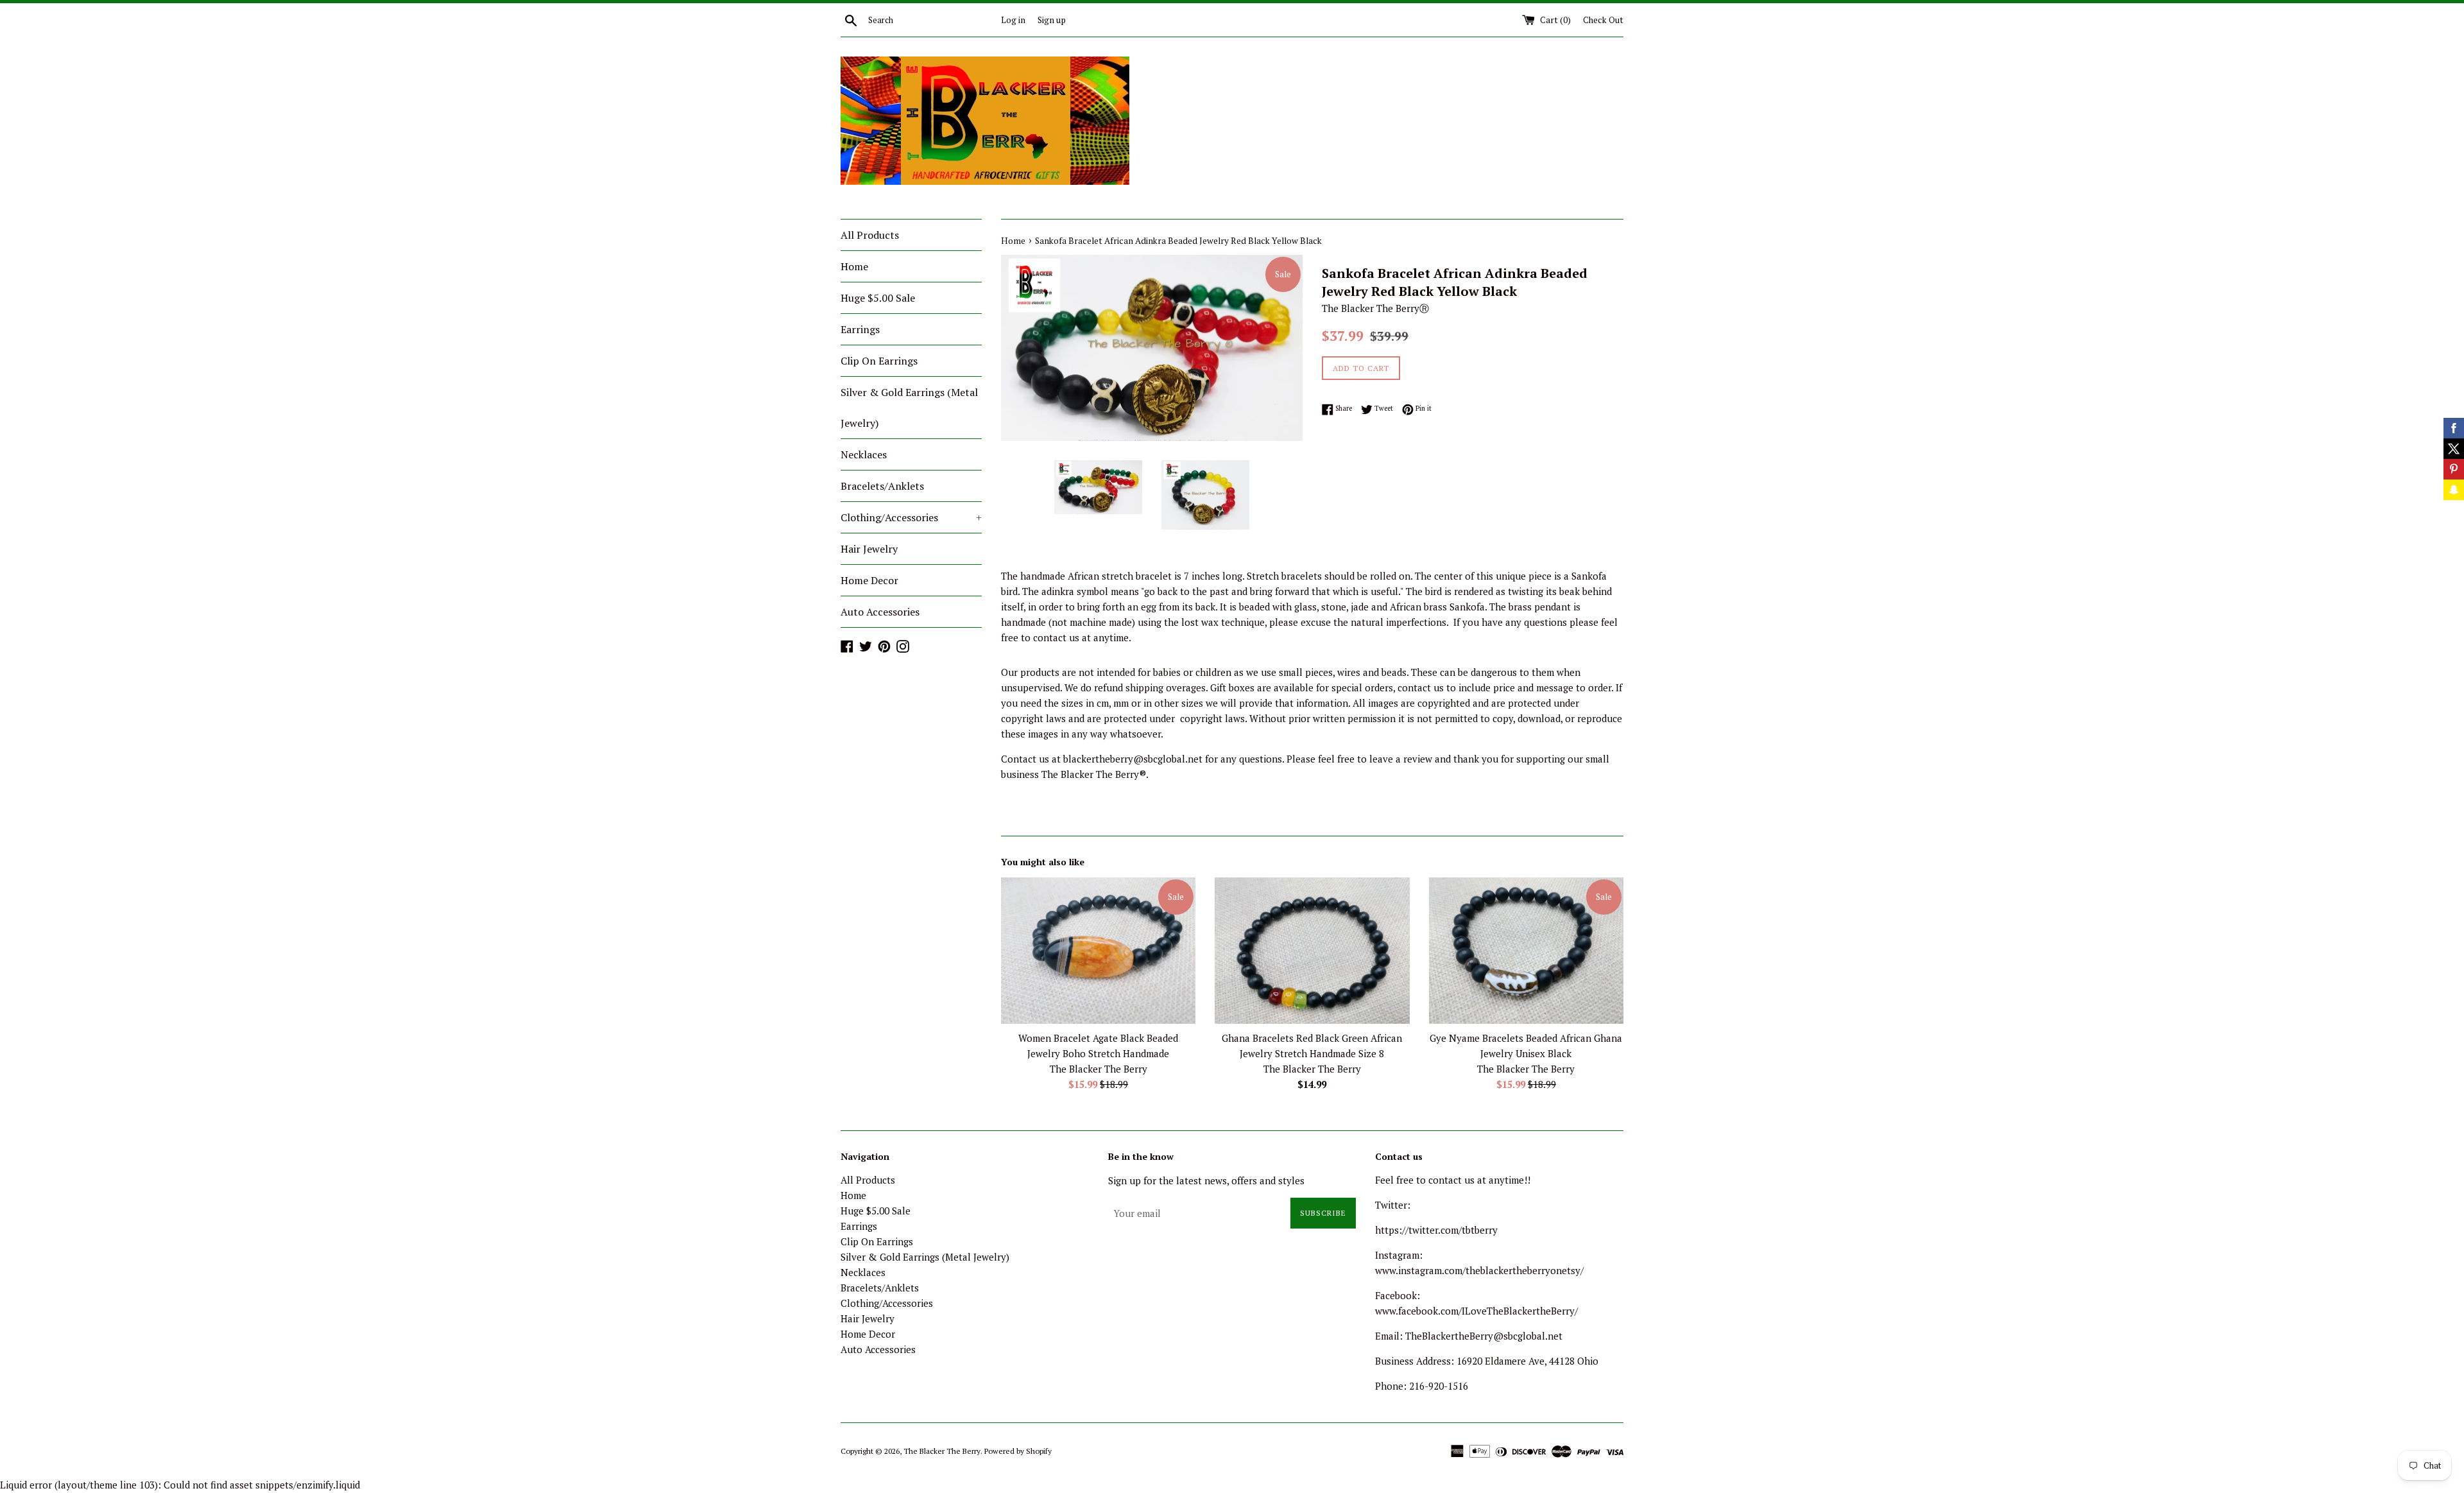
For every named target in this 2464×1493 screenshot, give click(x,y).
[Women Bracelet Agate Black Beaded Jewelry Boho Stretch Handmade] (1098, 951)
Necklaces (864, 454)
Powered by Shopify (1018, 1451)
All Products (870, 235)
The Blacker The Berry (942, 1451)
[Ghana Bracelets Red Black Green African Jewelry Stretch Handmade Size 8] (1312, 951)
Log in (1013, 20)
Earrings (860, 329)
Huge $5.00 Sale (878, 298)
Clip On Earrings (879, 361)
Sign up (1052, 20)
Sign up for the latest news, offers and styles (1206, 1180)
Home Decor (869, 580)
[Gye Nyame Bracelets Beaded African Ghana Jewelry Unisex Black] (1526, 951)
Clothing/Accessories (911, 517)
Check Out (1603, 20)
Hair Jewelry (869, 549)
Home (854, 266)
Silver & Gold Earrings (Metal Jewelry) (909, 408)
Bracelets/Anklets (882, 486)
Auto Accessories (880, 612)
